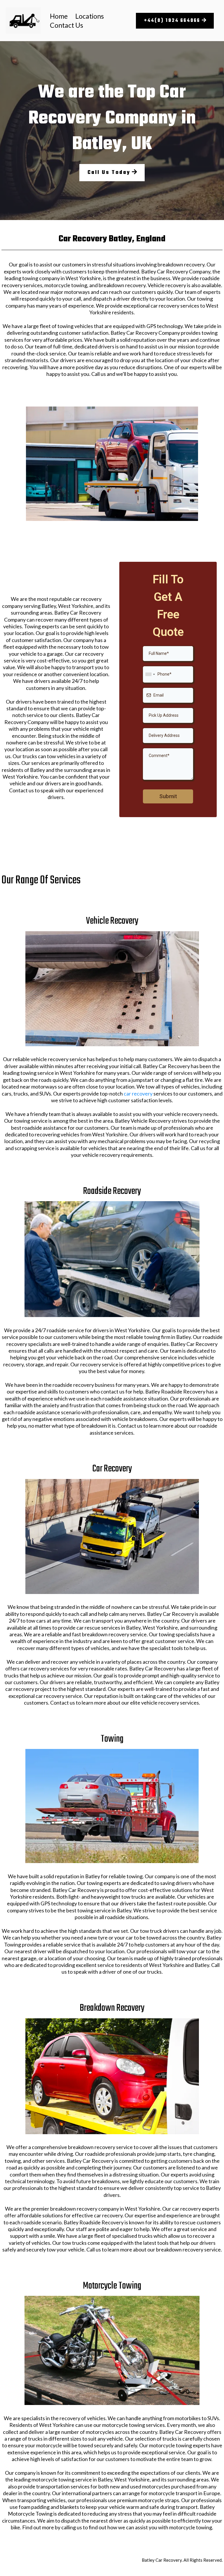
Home (59, 16)
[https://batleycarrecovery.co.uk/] (23, 21)
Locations (90, 16)
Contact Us (66, 25)
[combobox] (150, 674)
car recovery (138, 1093)
